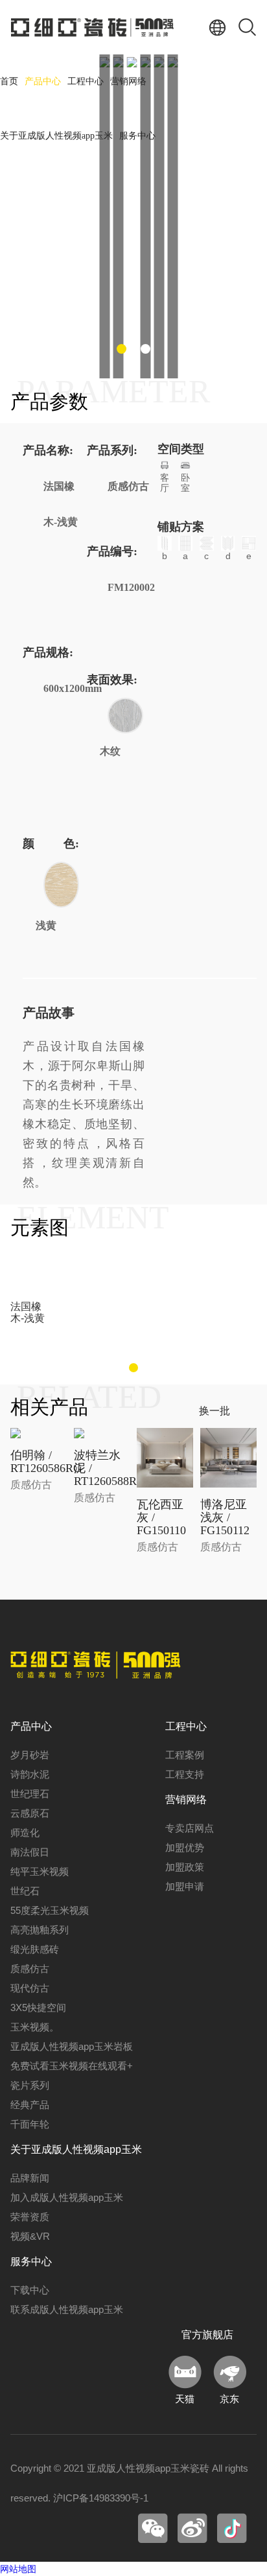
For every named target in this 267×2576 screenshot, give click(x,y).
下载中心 (30, 2290)
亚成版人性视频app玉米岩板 (72, 2046)
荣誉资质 (30, 2217)
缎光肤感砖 (35, 1949)
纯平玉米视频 (40, 1871)
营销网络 (128, 81)
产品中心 (43, 81)
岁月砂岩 (30, 1755)
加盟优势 (185, 1847)
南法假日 (30, 1852)
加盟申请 (185, 1886)
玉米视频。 (35, 2027)
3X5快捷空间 (38, 2007)
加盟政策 (185, 1867)
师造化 (25, 1833)
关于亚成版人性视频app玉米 (56, 136)
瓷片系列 (30, 2085)
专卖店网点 (190, 1828)
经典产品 (30, 2105)
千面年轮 (30, 2124)
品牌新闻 (30, 2178)
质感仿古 (30, 1969)
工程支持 (185, 1774)
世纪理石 (30, 1794)
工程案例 (185, 1755)
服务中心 (137, 136)
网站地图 (18, 2569)
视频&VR (30, 2236)
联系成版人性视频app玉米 (67, 2309)
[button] (122, 349)
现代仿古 (30, 1988)
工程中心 (86, 81)
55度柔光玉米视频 (50, 1910)
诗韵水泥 (30, 1774)
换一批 (215, 1411)
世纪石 (25, 1891)
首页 (9, 81)
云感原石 (30, 1813)
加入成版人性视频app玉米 (67, 2197)
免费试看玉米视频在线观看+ (72, 2066)
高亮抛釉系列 (40, 1930)
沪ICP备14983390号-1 (101, 2498)
